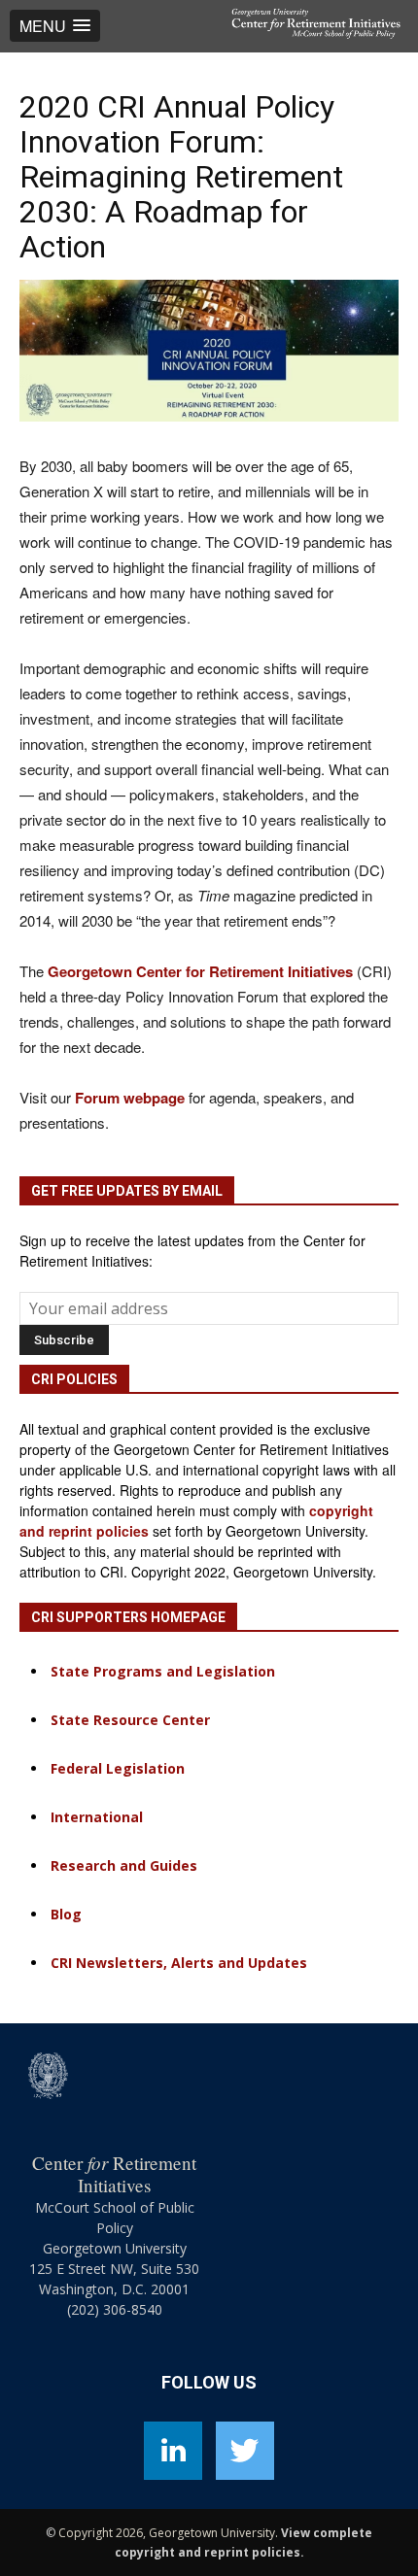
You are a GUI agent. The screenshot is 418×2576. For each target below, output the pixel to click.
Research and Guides (124, 1865)
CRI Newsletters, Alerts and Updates (179, 1963)
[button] (55, 26)
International (97, 1817)
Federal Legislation (118, 1768)
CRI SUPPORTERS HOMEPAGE (128, 1617)
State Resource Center (130, 1720)
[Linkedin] (173, 2451)
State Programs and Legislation (163, 1671)
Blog (66, 1914)
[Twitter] (245, 2451)
